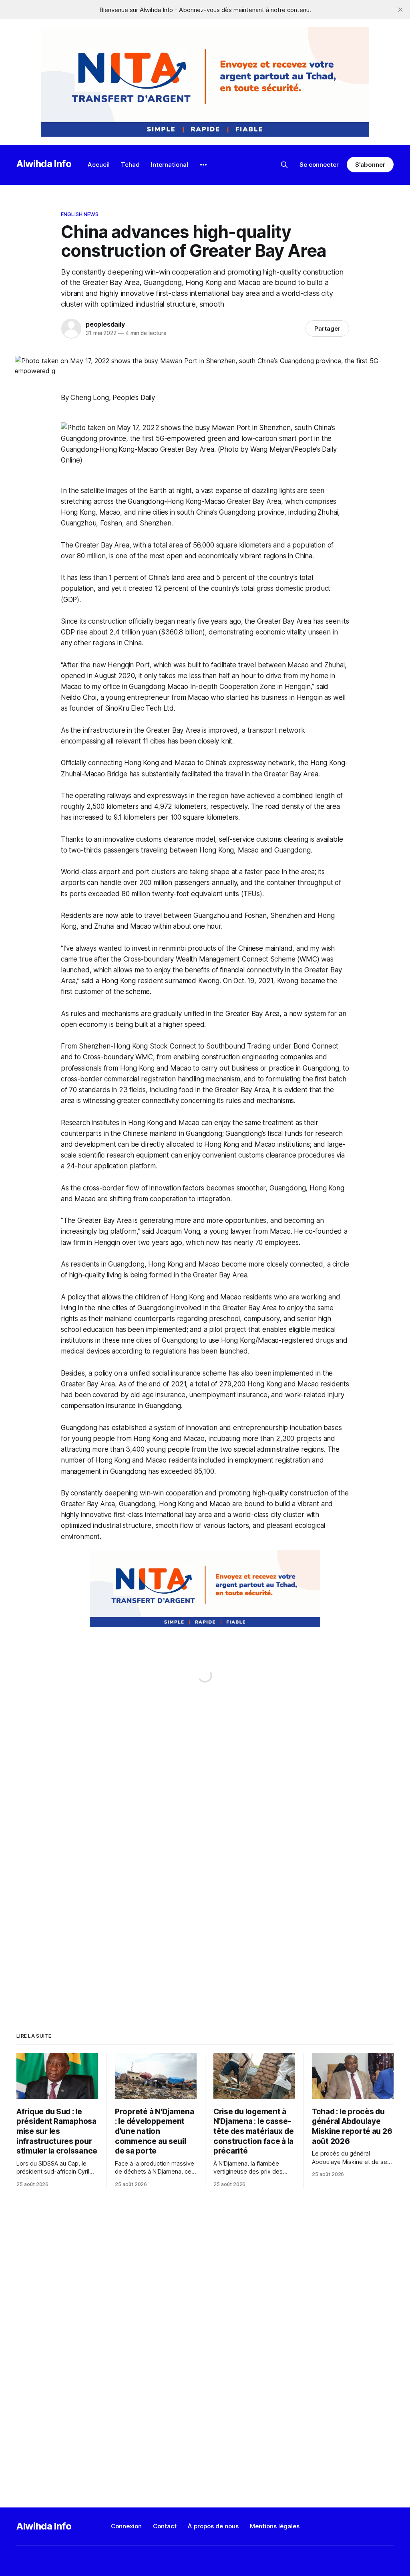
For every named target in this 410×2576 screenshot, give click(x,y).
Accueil (99, 165)
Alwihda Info (44, 164)
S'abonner (370, 165)
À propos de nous (213, 2526)
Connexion (126, 2526)
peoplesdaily (105, 324)
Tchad (130, 165)
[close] (400, 10)
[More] (203, 165)
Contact (165, 2526)
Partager (327, 328)
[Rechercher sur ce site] (284, 165)
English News (80, 214)
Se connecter (319, 165)
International (170, 165)
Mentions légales (275, 2526)
